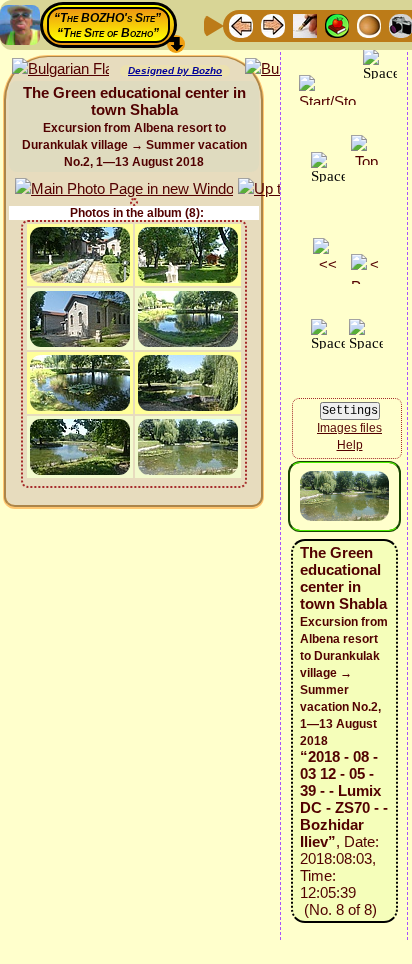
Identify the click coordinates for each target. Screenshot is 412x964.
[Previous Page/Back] (241, 24)
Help (350, 445)
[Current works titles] (369, 24)
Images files (349, 428)
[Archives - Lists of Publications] (305, 24)
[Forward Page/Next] (273, 24)
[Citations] (337, 24)
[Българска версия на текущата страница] (60, 69)
